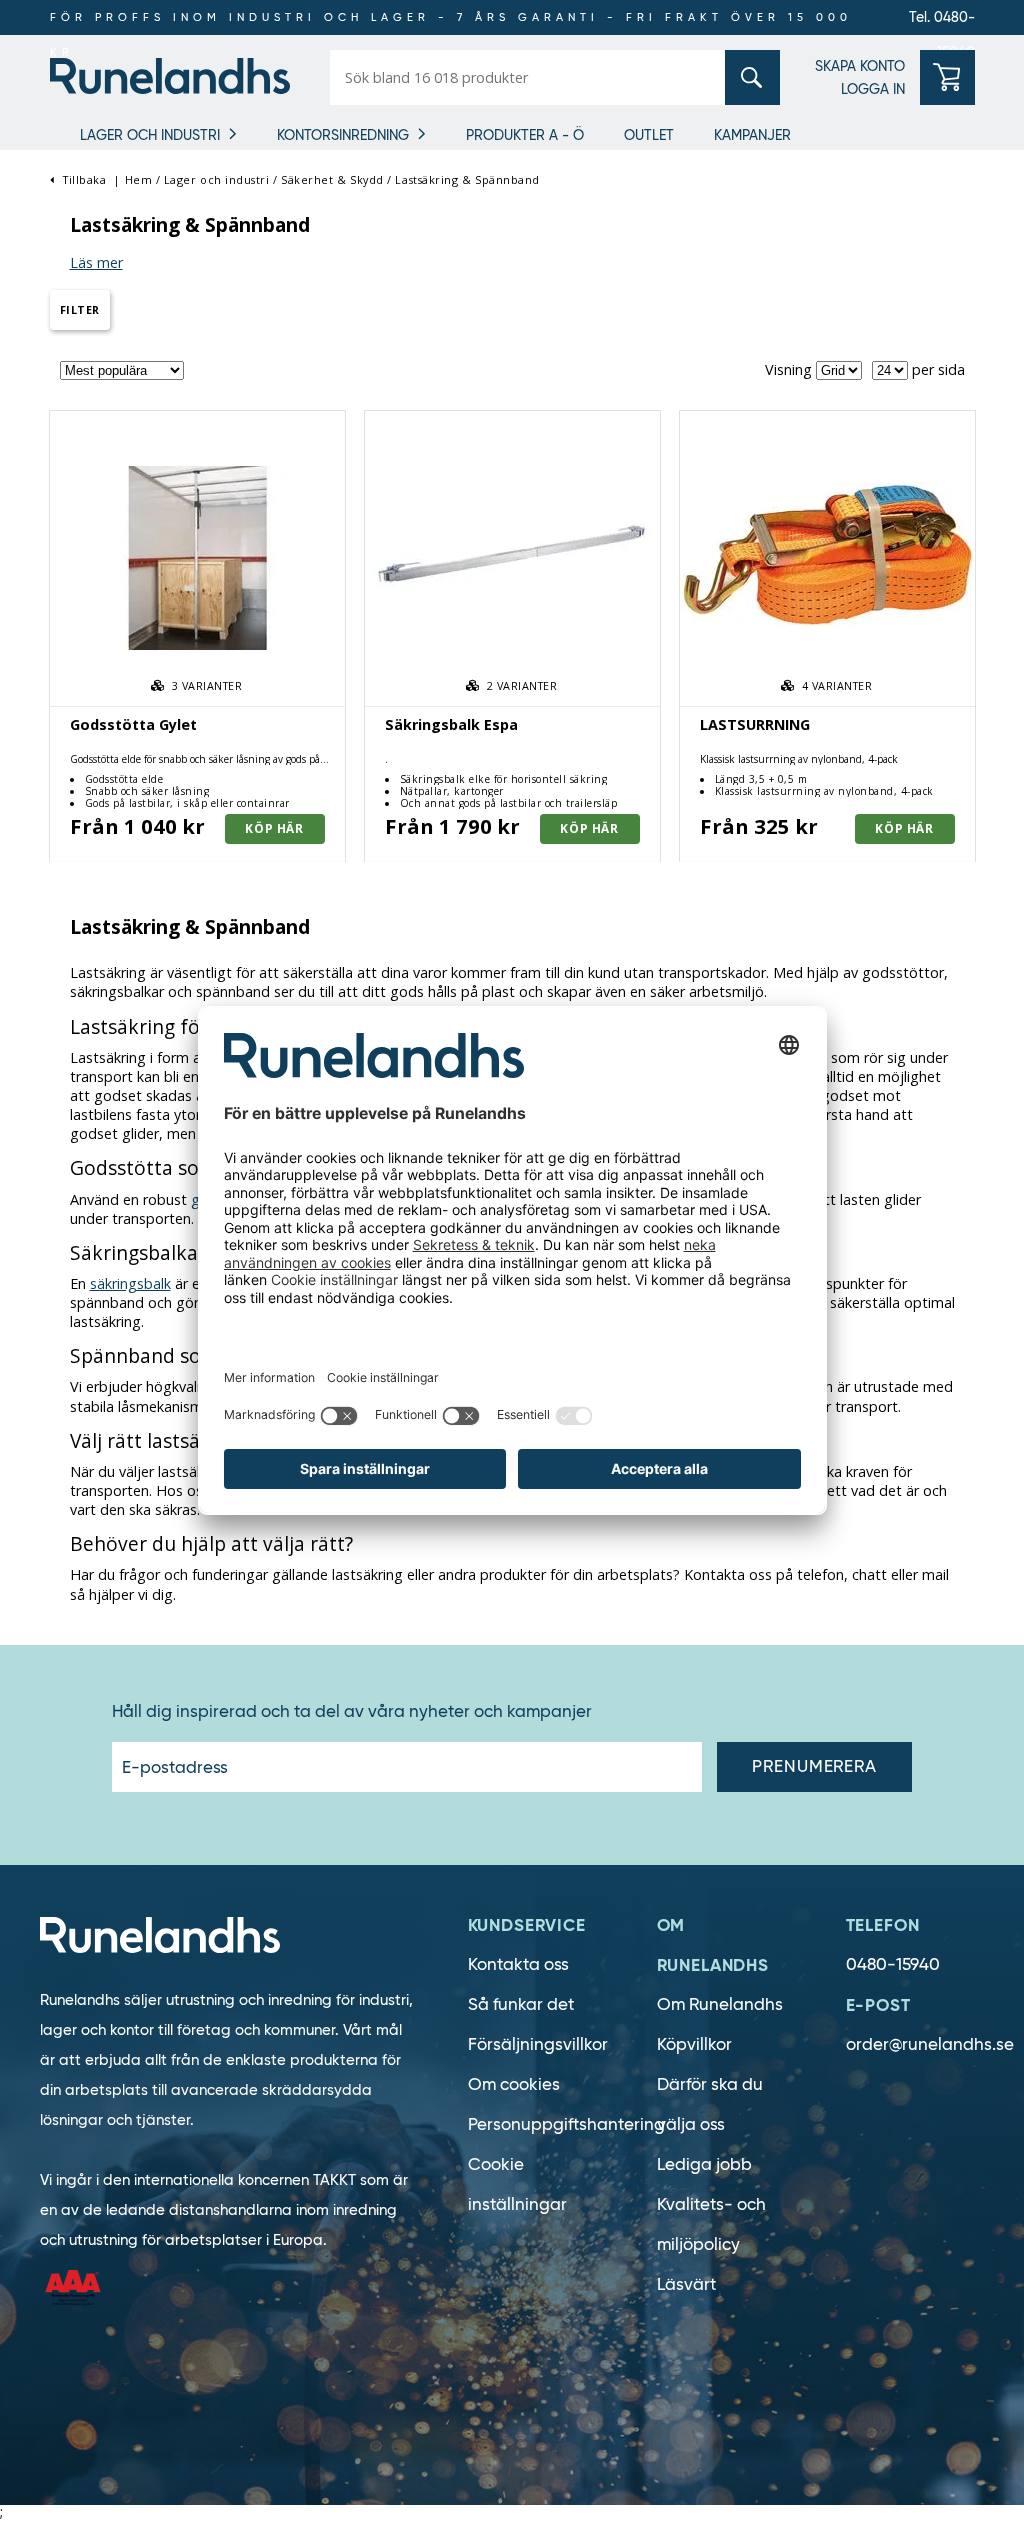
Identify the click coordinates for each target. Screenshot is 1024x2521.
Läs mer (96, 262)
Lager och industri (150, 135)
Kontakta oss (518, 1964)
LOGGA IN (873, 89)
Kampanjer (752, 135)
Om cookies (514, 2084)
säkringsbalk (130, 1283)
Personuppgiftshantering (566, 2124)
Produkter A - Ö (525, 135)
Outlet (649, 135)
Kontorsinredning (343, 135)
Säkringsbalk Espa (451, 724)
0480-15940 (893, 1964)
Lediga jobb (704, 2164)
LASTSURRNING (755, 724)
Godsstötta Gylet (133, 724)
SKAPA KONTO (860, 66)
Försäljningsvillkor (538, 2044)
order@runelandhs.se (930, 2044)
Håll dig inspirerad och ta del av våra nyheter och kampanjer (352, 1712)
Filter (80, 309)
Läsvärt (686, 2284)
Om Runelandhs (720, 2004)
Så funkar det (521, 2004)
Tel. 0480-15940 (942, 21)
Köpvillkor (694, 2044)
